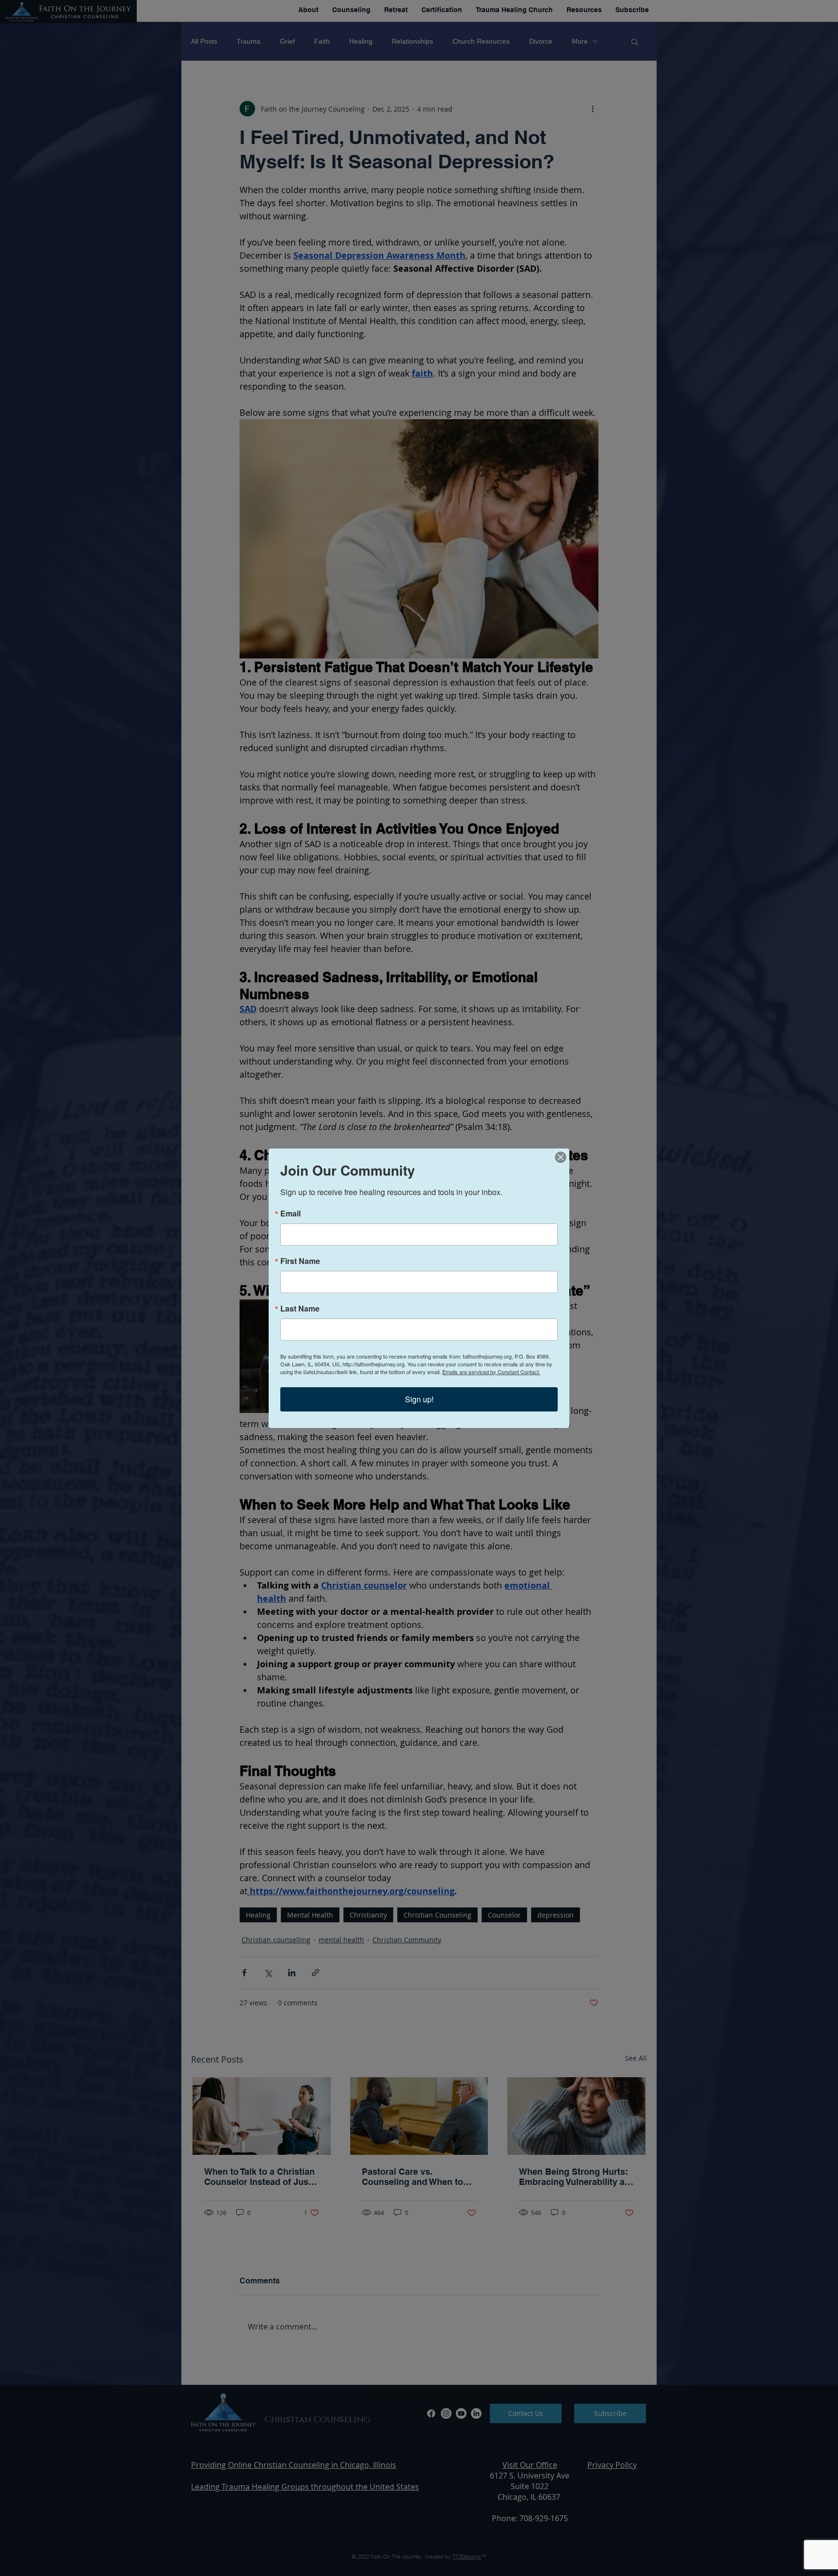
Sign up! (419, 1399)
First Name (300, 1261)
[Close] (561, 1157)
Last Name (300, 1309)
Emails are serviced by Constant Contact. (491, 1372)
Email (290, 1214)
